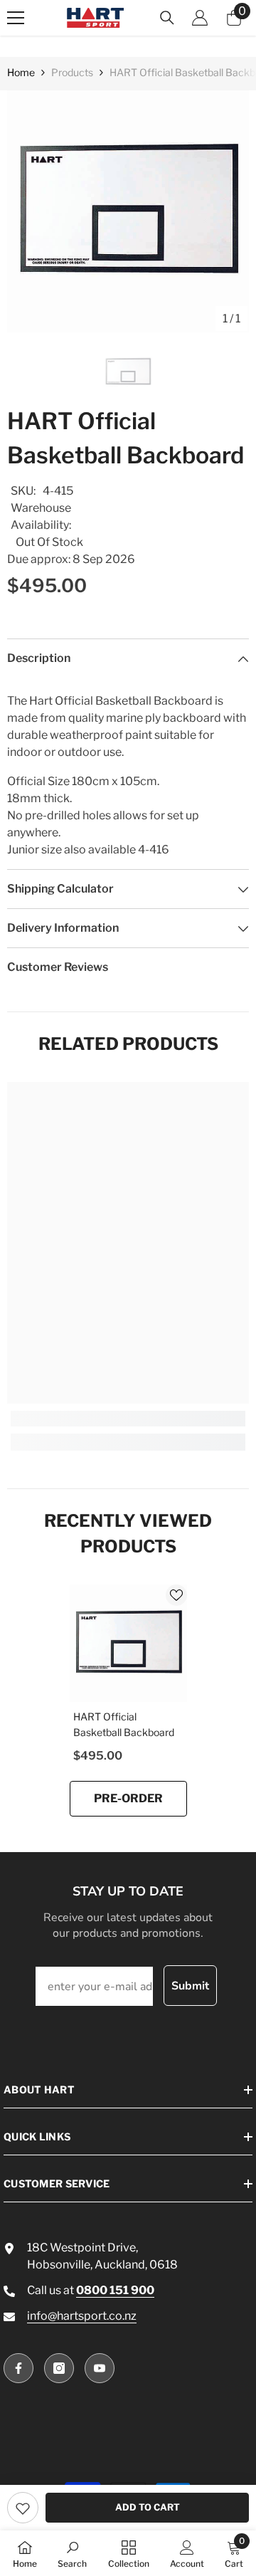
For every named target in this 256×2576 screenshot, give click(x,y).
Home (21, 72)
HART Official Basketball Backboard (124, 1724)
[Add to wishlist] (176, 1595)
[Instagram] (59, 2368)
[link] (23, 2508)
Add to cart (148, 2507)
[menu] (16, 18)
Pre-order (128, 1798)
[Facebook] (18, 2368)
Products (72, 72)
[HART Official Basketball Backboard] (128, 1643)
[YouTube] (100, 2368)
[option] (128, 211)
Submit (190, 1986)
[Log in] (200, 18)
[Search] (167, 18)
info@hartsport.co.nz (82, 2316)
